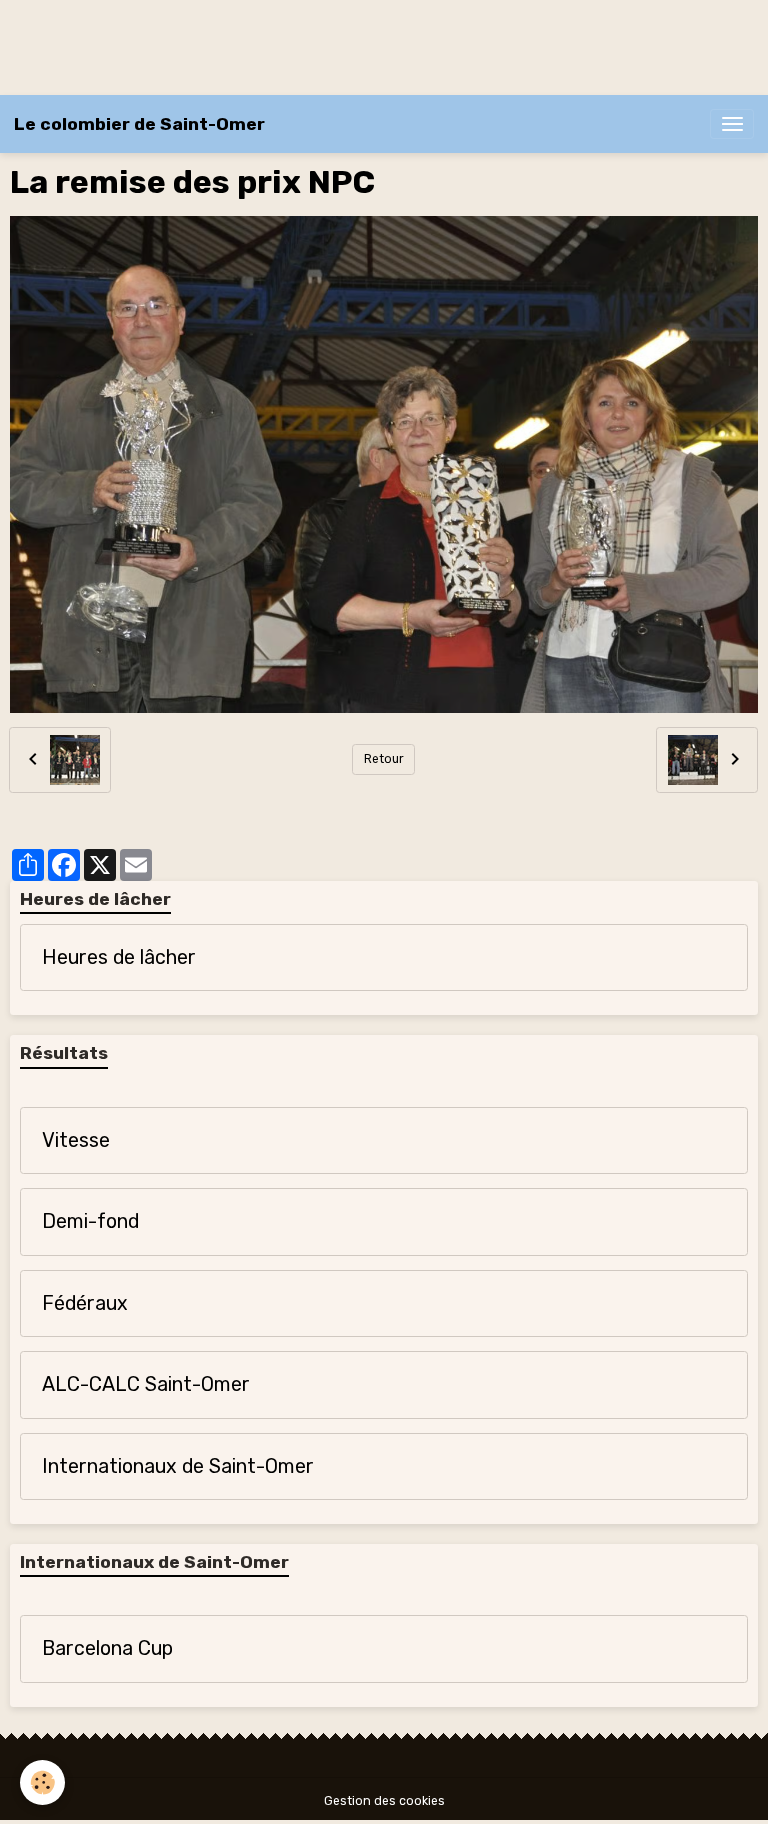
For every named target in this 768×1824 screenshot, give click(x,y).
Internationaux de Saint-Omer (178, 1466)
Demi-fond (90, 1221)
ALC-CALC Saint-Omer (146, 1384)
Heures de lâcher (119, 957)
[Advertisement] (364, 45)
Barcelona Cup (107, 1648)
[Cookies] (42, 1782)
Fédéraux (85, 1303)
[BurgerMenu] (732, 124)
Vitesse (76, 1140)
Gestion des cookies (384, 1801)
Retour (384, 759)
